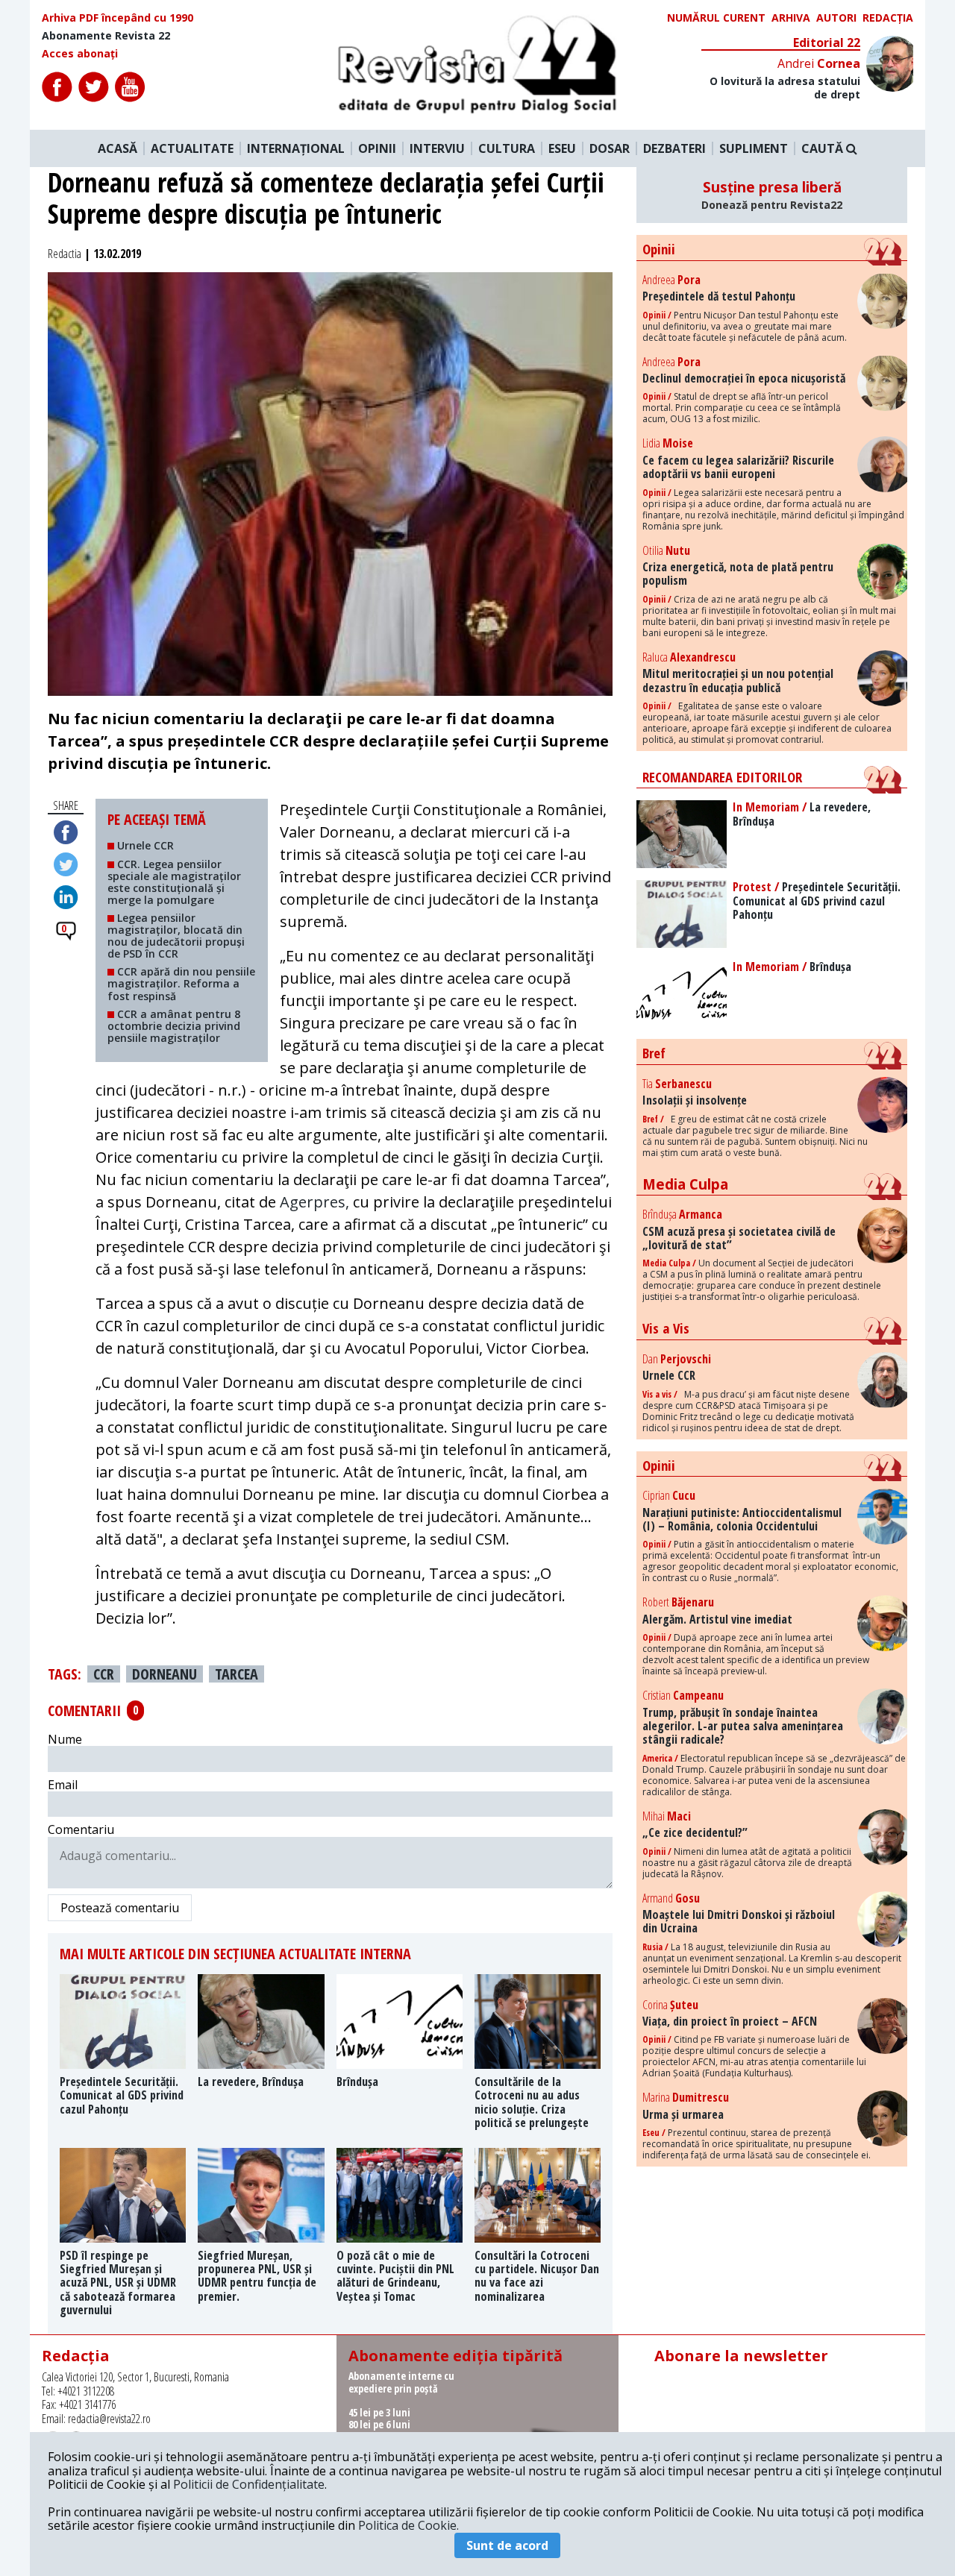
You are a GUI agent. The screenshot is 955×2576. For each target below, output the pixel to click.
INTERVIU (437, 148)
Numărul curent (716, 18)
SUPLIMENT (754, 148)
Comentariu (81, 1829)
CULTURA (507, 148)
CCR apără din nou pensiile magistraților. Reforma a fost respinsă (181, 983)
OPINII (377, 148)
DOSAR (610, 148)
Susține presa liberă (772, 195)
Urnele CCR (144, 845)
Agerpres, (314, 1202)
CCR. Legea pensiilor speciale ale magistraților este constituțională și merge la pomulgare (174, 882)
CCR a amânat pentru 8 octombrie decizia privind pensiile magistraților (174, 1026)
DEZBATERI (674, 148)
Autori (836, 18)
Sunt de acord (507, 2545)
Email (63, 1785)
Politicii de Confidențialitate (249, 2484)
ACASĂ (118, 148)
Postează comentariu (120, 1908)
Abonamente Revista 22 (106, 36)
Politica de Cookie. (408, 2525)
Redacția (888, 18)
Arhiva (791, 18)
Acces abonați (80, 54)
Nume (65, 1739)
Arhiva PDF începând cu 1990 (118, 18)
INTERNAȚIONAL (296, 148)
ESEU (562, 148)
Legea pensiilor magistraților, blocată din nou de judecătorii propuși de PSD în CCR (176, 936)
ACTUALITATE (192, 148)
